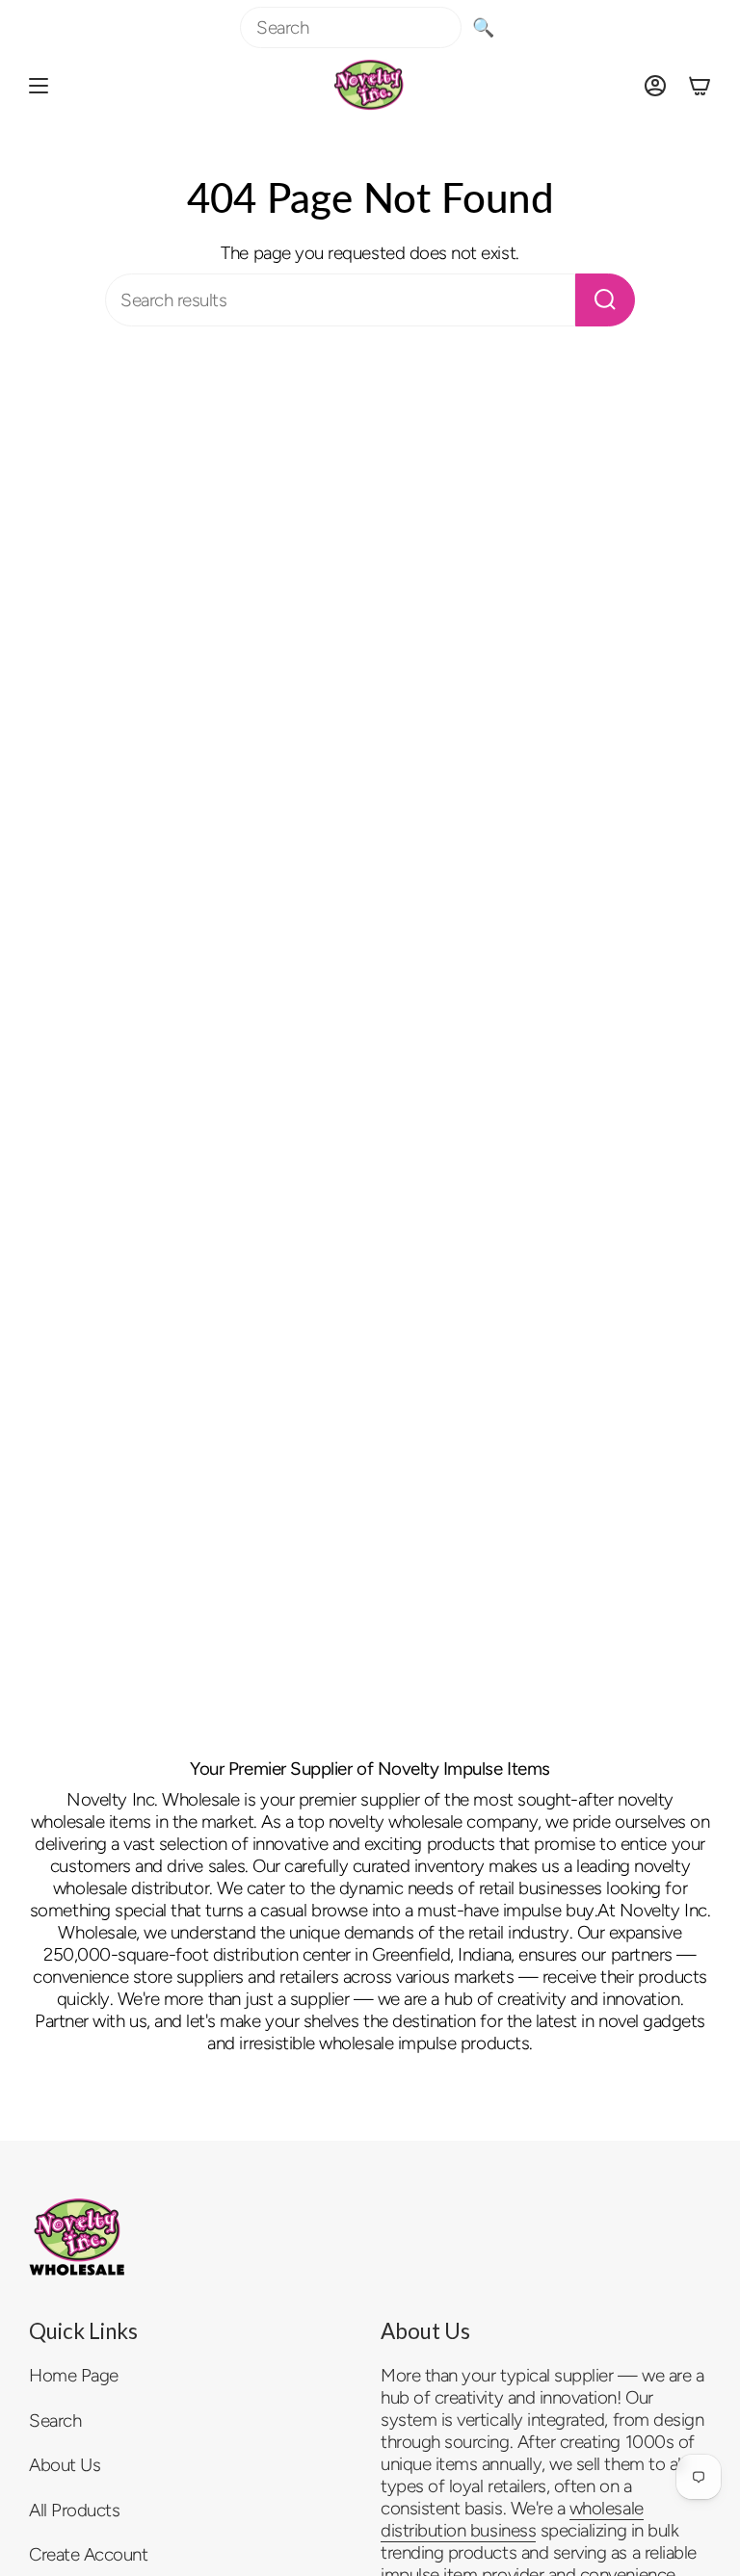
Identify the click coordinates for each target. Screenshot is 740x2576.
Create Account (88, 2554)
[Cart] (700, 85)
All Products (74, 2510)
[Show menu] (39, 85)
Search (55, 2420)
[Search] (605, 300)
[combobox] (351, 27)
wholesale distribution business (512, 2519)
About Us (65, 2465)
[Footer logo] (77, 2237)
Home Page (74, 2375)
